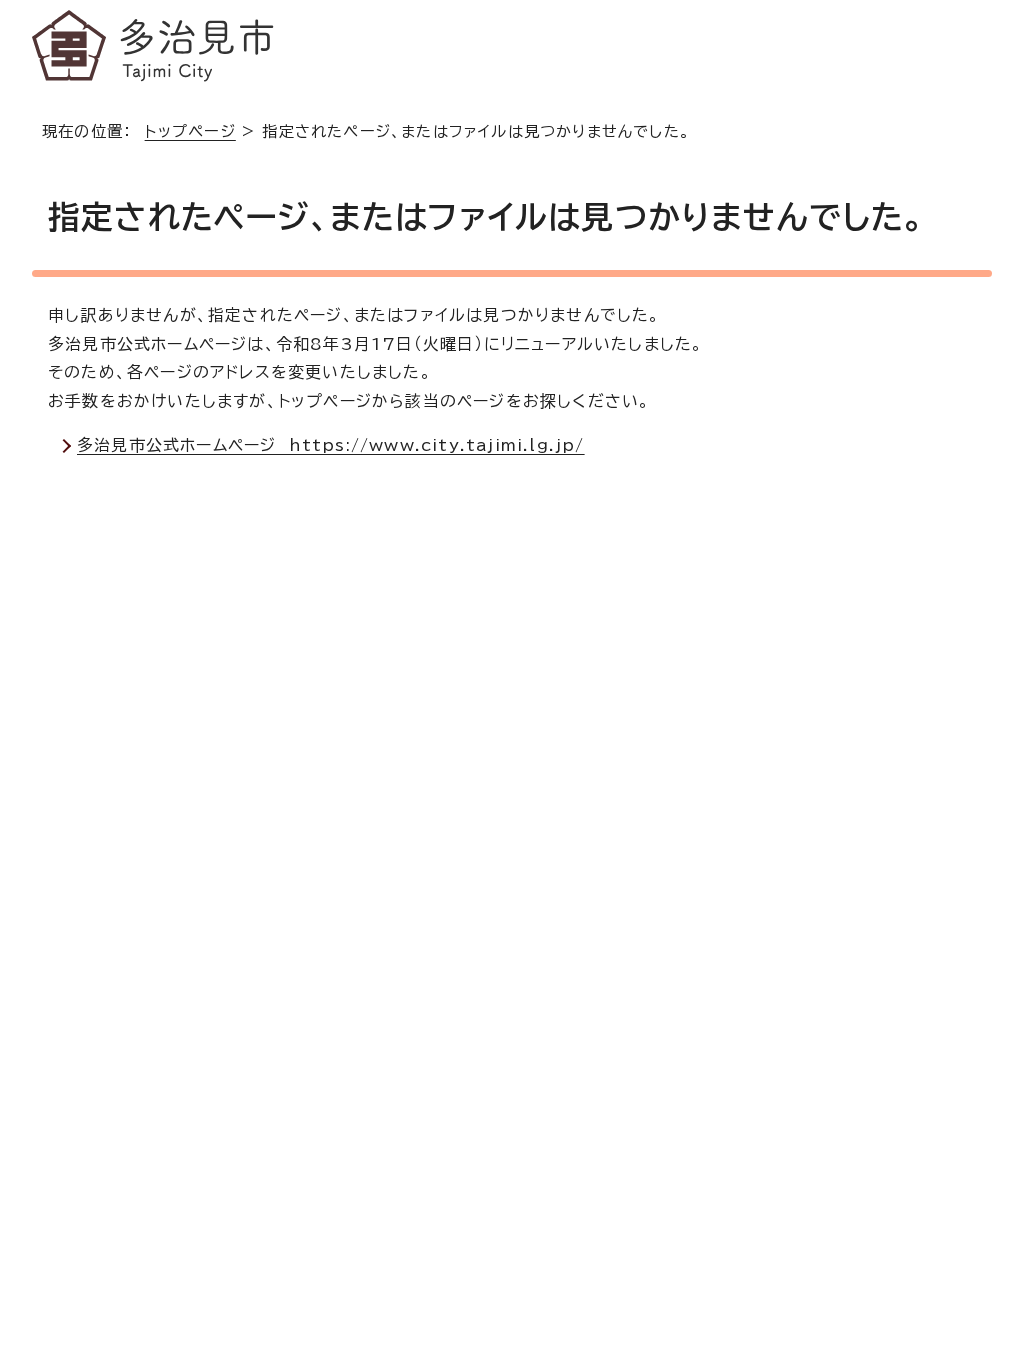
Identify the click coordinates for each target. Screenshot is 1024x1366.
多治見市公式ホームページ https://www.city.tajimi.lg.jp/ (331, 445)
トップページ (190, 131)
